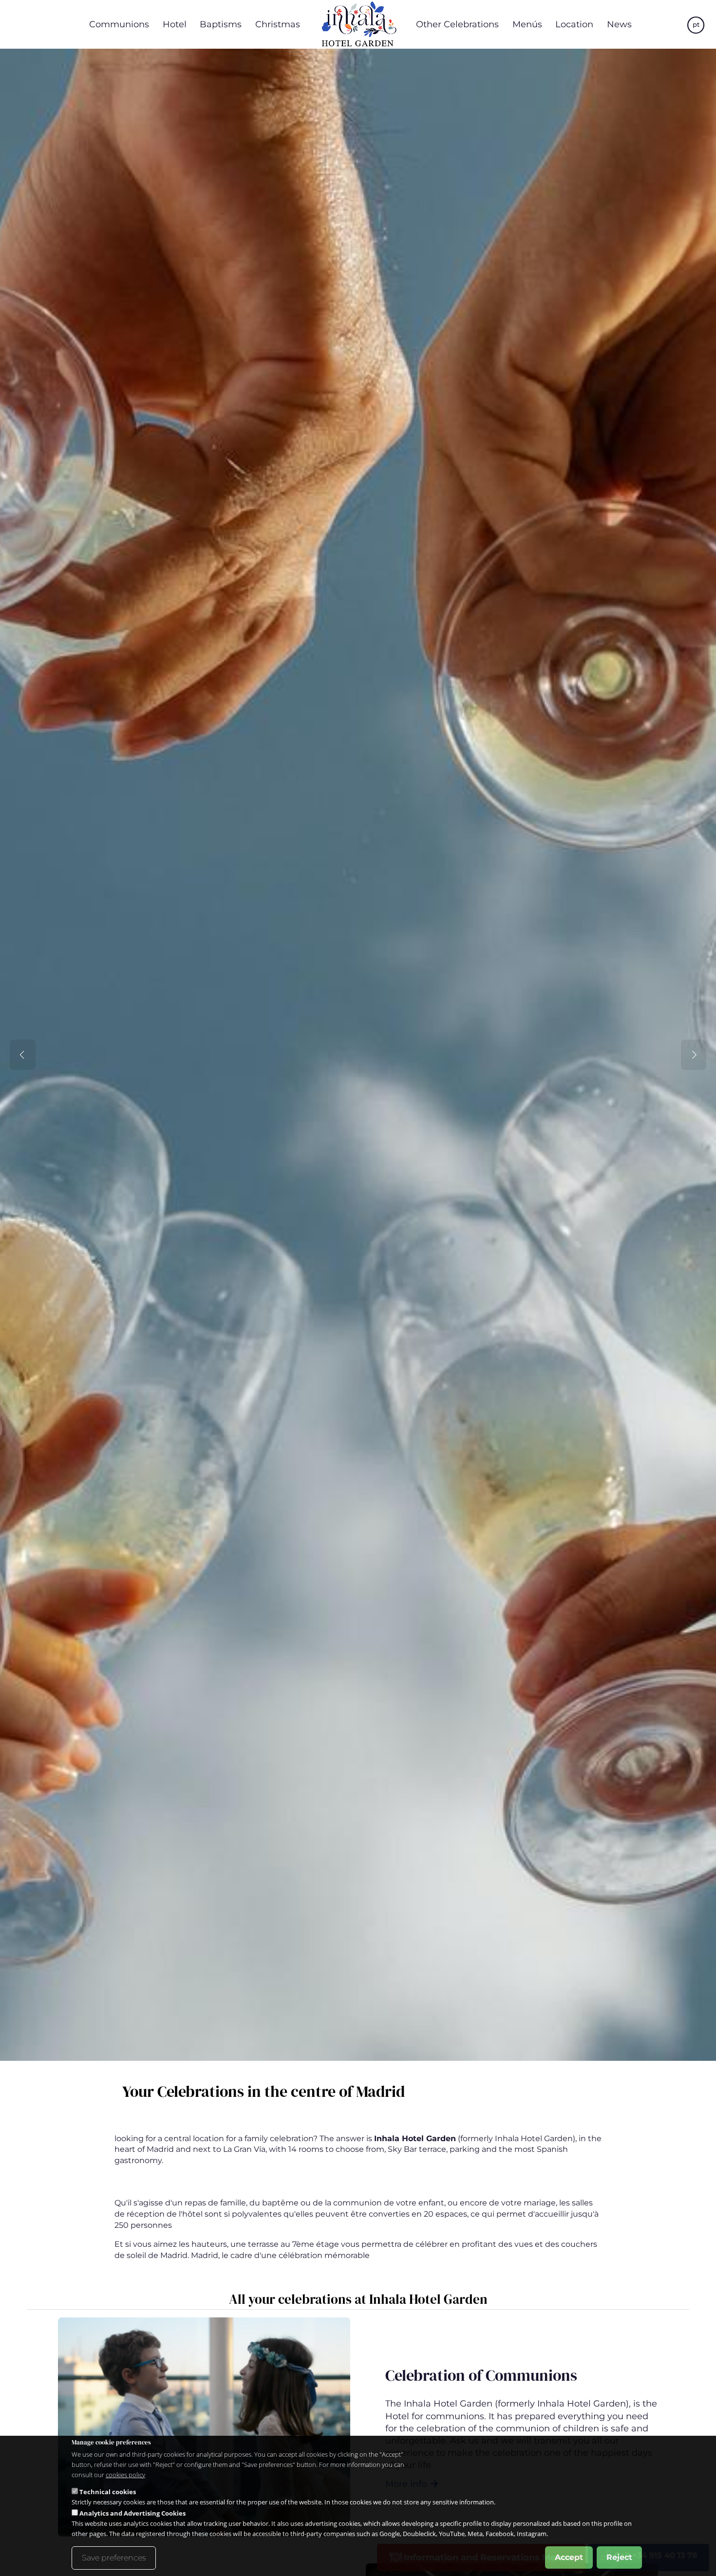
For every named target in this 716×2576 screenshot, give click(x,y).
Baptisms (221, 24)
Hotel (175, 24)
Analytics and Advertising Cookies (132, 2513)
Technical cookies (108, 2492)
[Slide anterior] (23, 1055)
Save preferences (114, 2558)
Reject (619, 2557)
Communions (119, 24)
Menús (527, 24)
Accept (569, 2557)
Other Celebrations (457, 24)
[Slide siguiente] (694, 1055)
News (619, 24)
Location (574, 24)
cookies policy (125, 2475)
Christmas (278, 24)
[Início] (358, 24)
